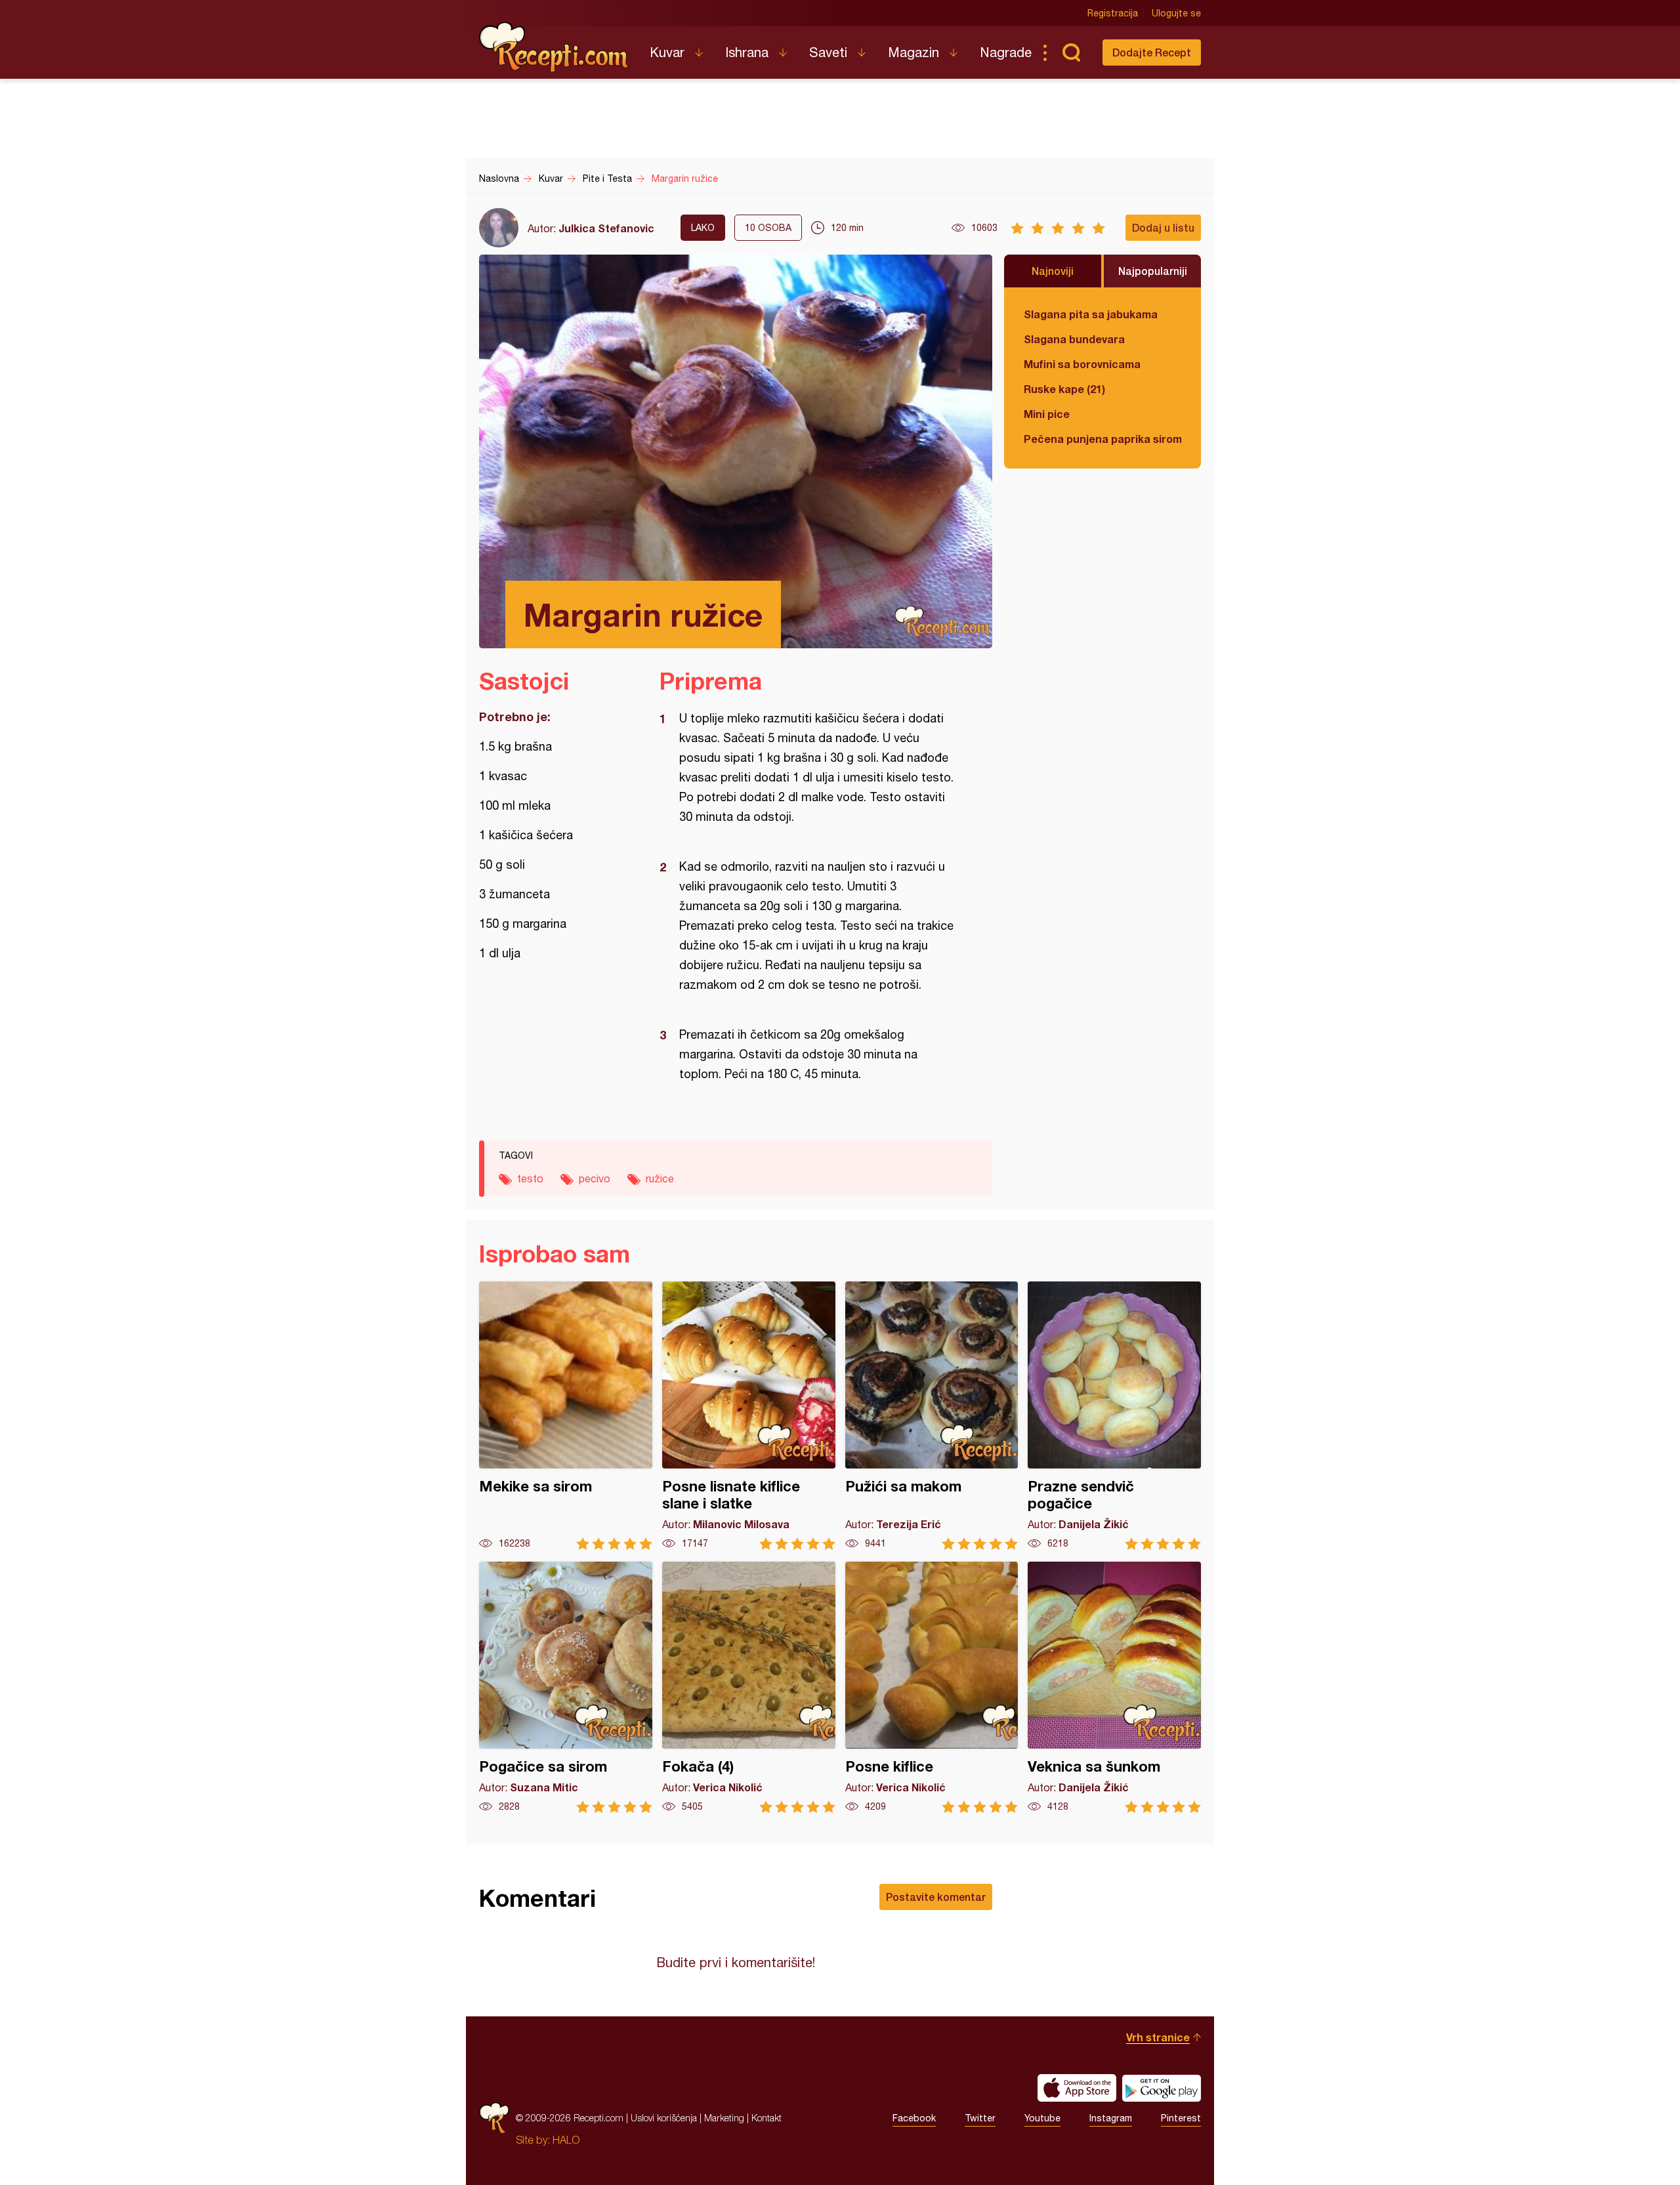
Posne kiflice (932, 1687)
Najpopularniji (1153, 271)
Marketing (724, 2118)
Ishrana (747, 52)
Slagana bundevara (1074, 339)
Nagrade (1006, 52)
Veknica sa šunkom (1114, 1687)
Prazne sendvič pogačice (1114, 1416)
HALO (566, 2140)
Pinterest (1181, 2118)
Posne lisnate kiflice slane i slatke (749, 1416)
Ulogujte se (1176, 13)
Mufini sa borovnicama (1082, 364)
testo (530, 1178)
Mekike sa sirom (566, 1416)
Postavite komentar (936, 1897)
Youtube (1042, 2118)
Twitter (980, 2118)
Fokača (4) (749, 1687)
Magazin (913, 52)
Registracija (1113, 13)
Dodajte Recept (1152, 52)
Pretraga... (1071, 52)
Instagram (1111, 2118)
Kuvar (667, 52)
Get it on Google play (1162, 2088)
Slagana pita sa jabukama (1091, 314)
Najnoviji (1053, 271)
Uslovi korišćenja (664, 2118)
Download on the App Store (1077, 2088)
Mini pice (1047, 414)
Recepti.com (555, 47)
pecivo (595, 1178)
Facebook (914, 2118)
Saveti (828, 52)
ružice (660, 1178)
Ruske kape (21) (1064, 389)
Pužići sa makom (932, 1416)
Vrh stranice (1158, 2037)
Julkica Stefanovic (606, 228)
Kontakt (766, 2118)
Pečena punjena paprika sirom (1102, 439)
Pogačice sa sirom (566, 1687)
